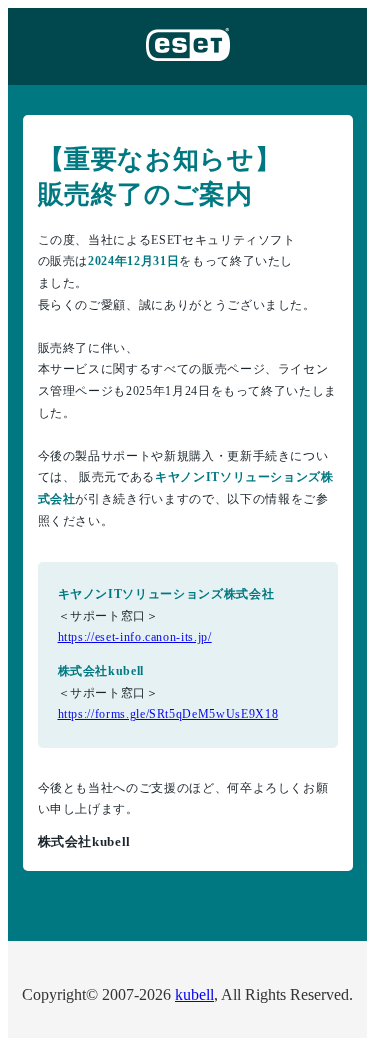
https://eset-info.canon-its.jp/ (135, 637)
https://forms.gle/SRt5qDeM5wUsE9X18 (168, 714)
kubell (194, 994)
